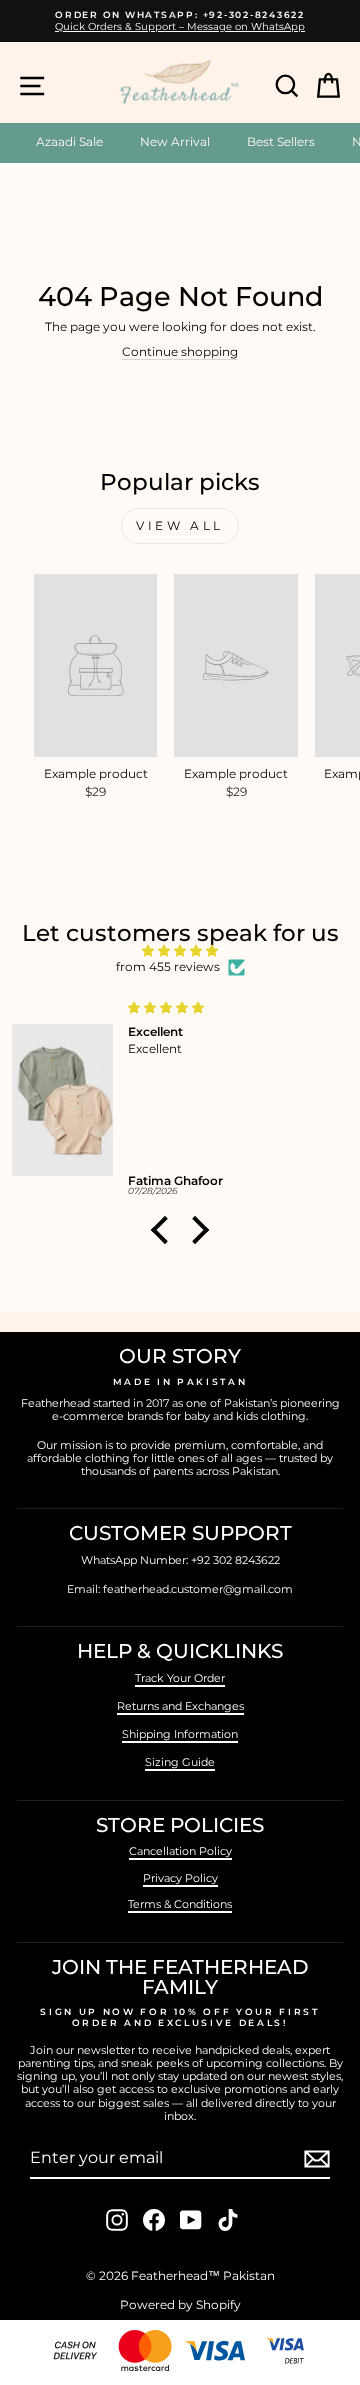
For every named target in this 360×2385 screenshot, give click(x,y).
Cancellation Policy (180, 1851)
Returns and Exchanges (180, 1706)
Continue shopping (180, 352)
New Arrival (175, 141)
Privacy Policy (180, 1878)
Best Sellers (281, 141)
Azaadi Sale (69, 141)
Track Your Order (180, 1678)
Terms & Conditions (180, 1904)
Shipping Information (180, 1734)
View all (180, 525)
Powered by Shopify (180, 2304)
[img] (180, 951)
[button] (165, 1230)
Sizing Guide (180, 1762)
